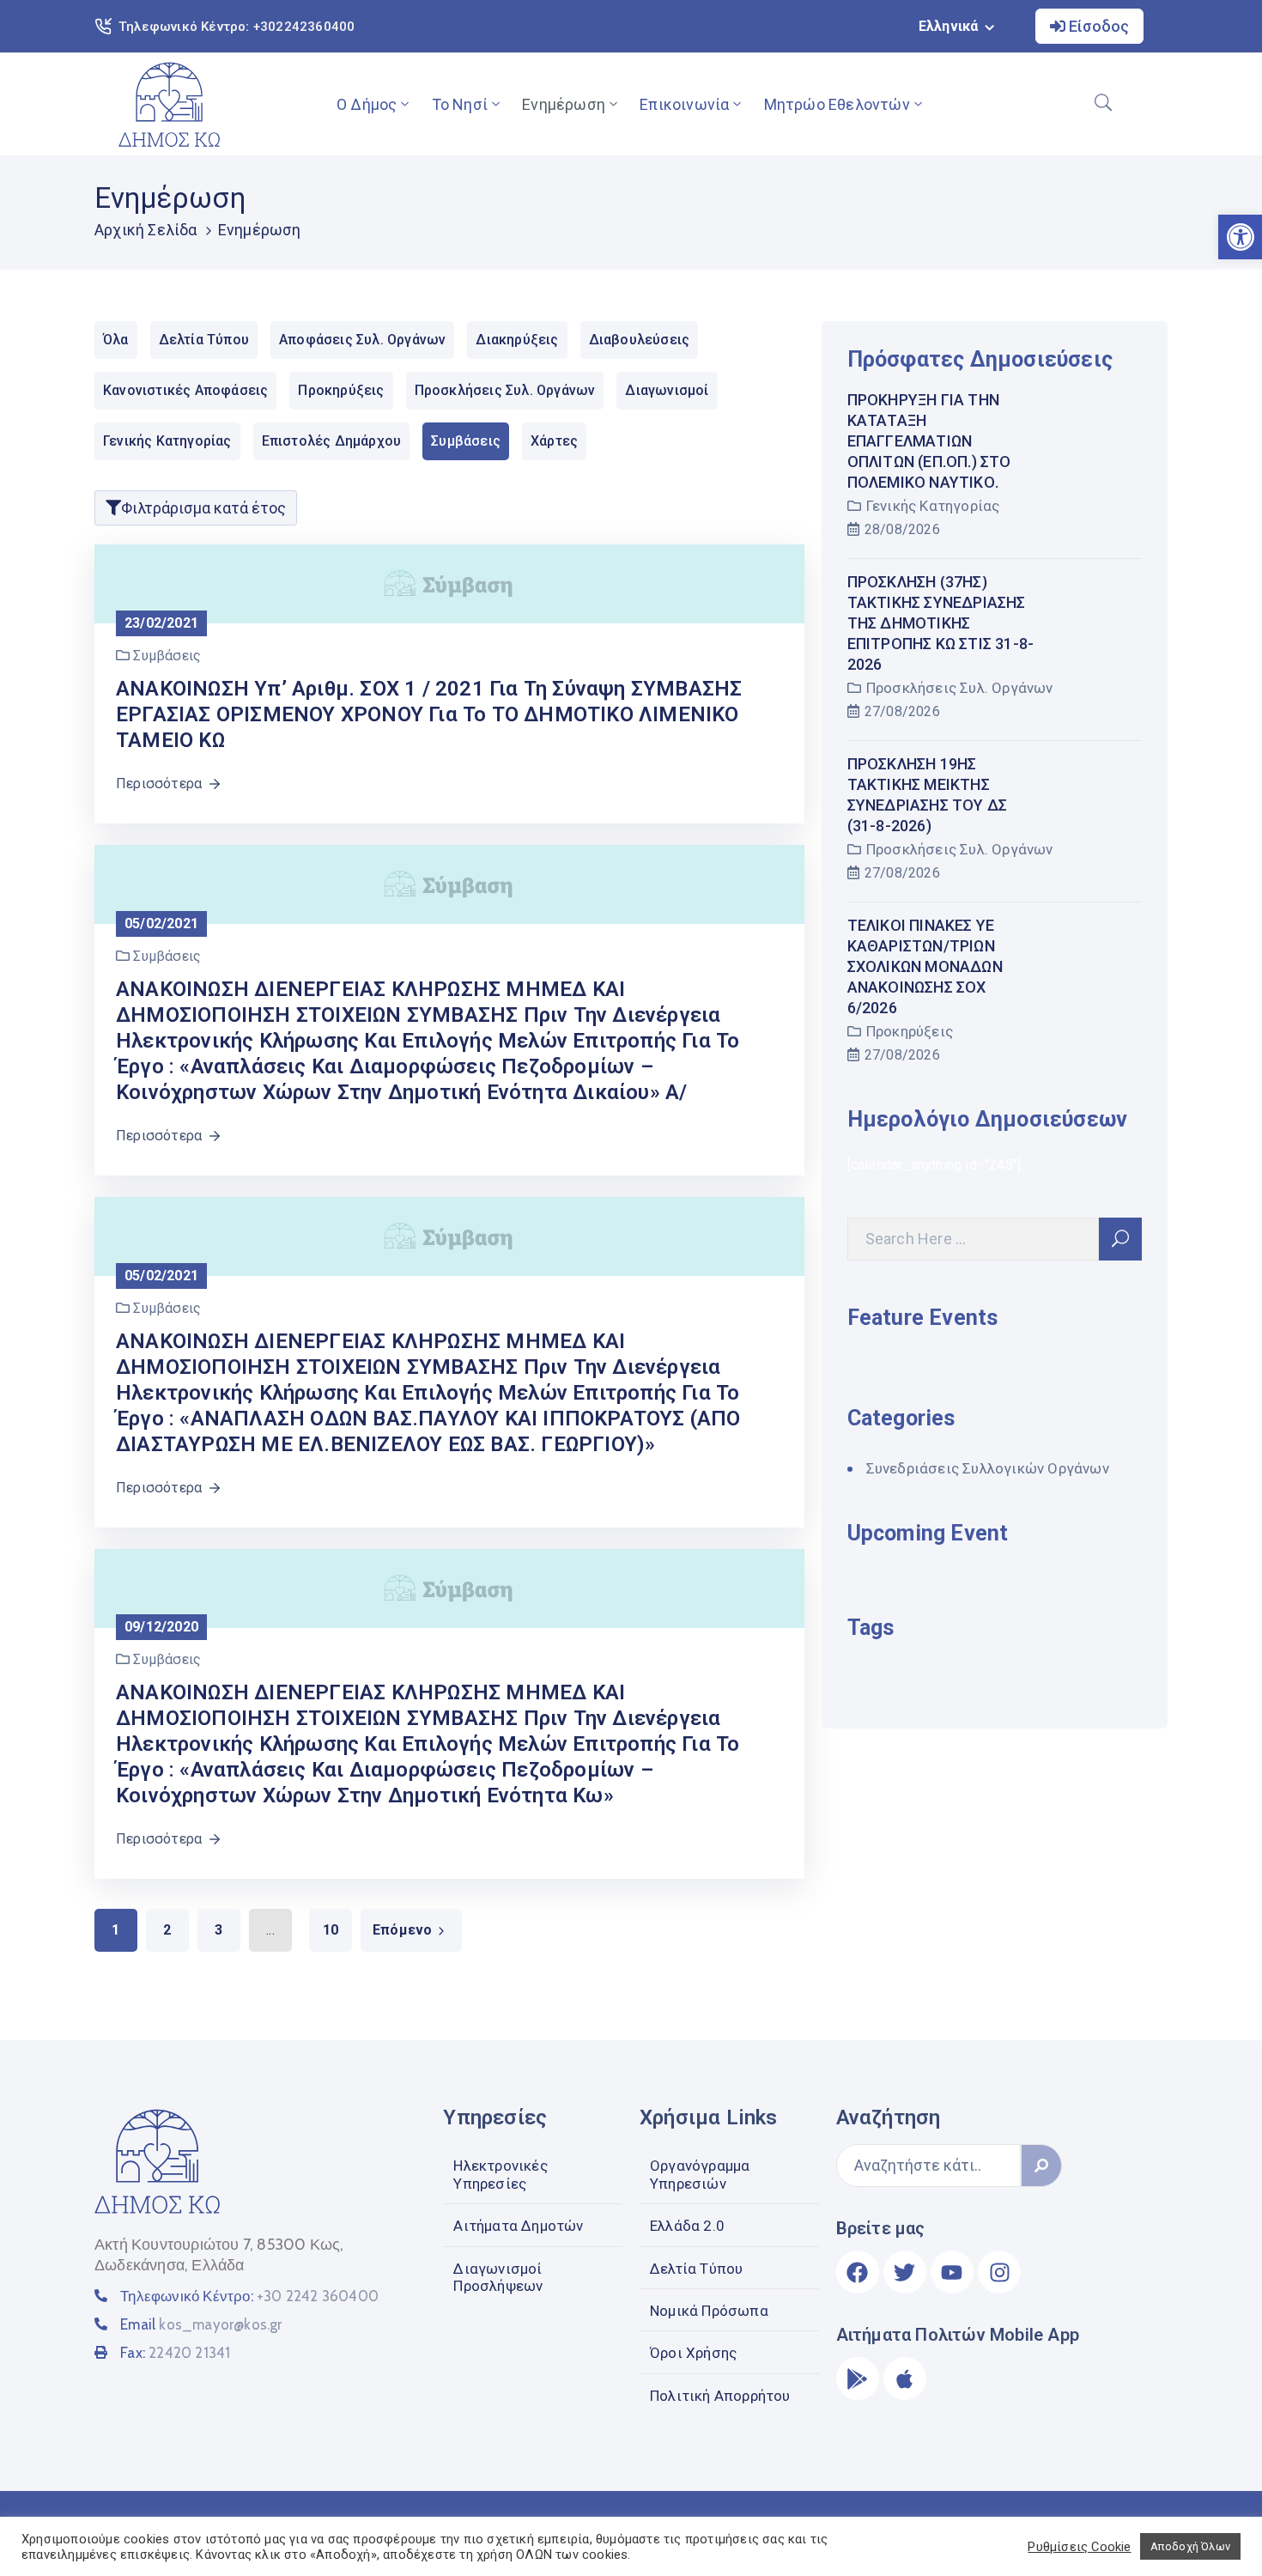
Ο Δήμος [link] (367, 104)
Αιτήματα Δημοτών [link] (518, 2226)
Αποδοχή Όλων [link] (1190, 2546)
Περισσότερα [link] (159, 784)
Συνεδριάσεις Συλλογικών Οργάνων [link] (988, 1468)
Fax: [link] (175, 2353)
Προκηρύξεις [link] (910, 1031)
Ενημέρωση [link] (564, 104)
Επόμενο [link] (402, 1930)
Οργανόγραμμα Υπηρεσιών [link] (700, 2174)
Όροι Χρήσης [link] (693, 2353)
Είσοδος (1097, 26)
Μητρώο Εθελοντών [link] (837, 104)
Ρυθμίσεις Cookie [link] (1079, 2547)
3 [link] (218, 1930)
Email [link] (201, 2324)
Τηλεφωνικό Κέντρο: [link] (249, 2296)
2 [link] (167, 1930)
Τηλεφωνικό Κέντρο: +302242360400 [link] (237, 27)
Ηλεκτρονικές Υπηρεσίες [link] (500, 2174)
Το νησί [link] (460, 104)
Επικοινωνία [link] (684, 104)
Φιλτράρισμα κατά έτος (203, 508)
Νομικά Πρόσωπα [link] (709, 2311)
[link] (169, 104)
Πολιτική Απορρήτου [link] (720, 2396)
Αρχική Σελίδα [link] (146, 230)
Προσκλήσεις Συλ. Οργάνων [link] (960, 688)
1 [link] (115, 1930)
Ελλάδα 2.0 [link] (687, 2226)
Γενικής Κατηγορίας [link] (933, 506)
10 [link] (331, 1930)
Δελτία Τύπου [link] (696, 2269)
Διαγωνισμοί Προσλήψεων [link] (498, 2277)
